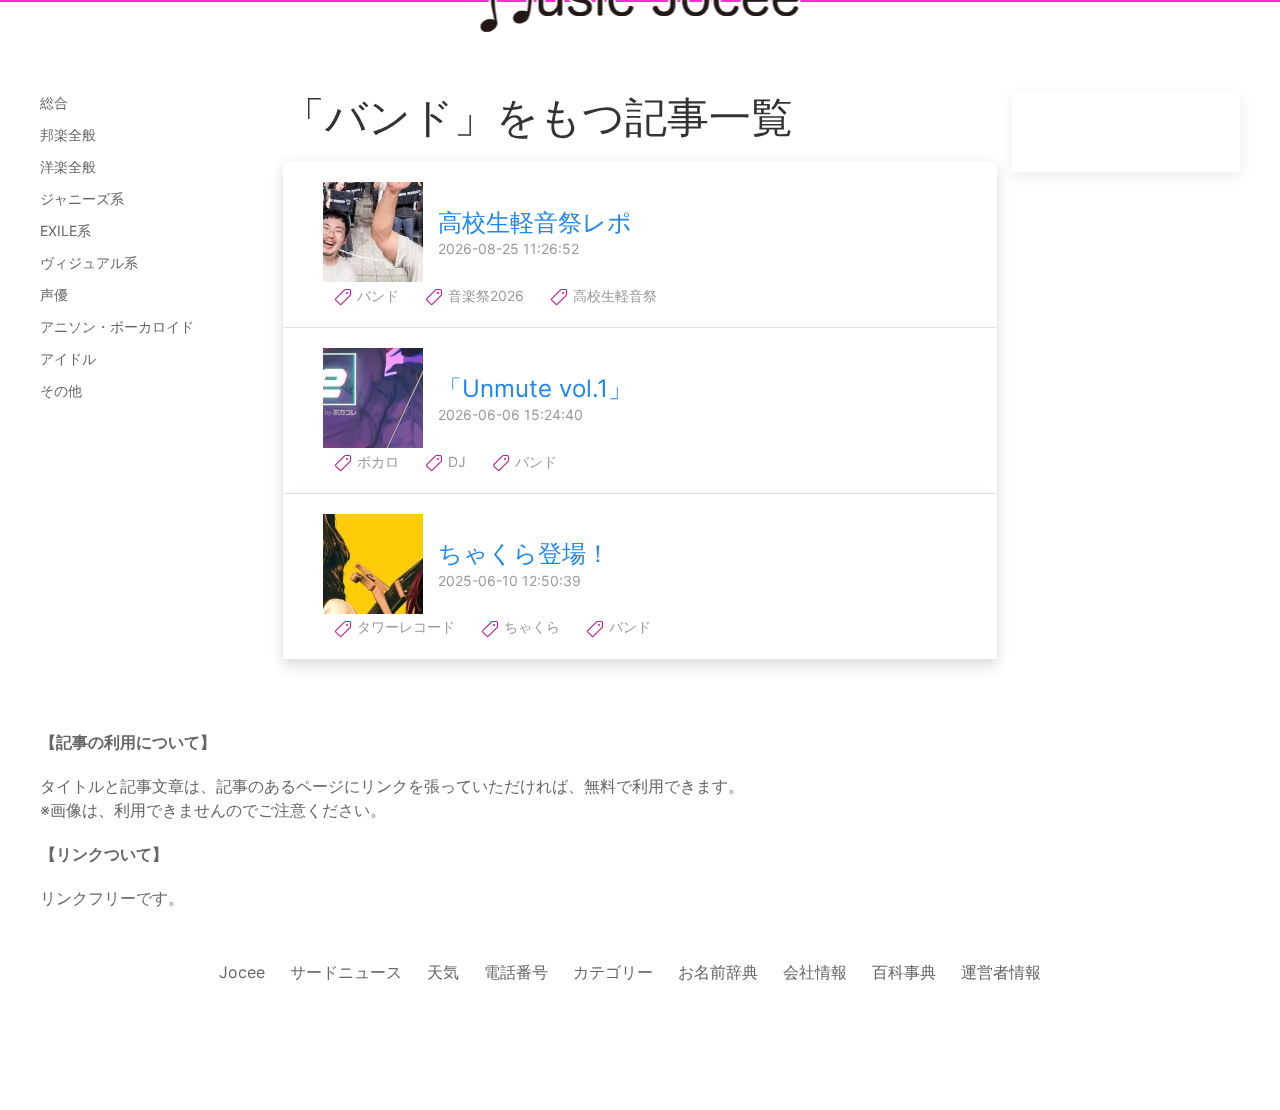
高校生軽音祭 (613, 295)
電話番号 (516, 972)
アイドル (68, 358)
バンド (376, 295)
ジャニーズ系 (82, 198)
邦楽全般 (68, 134)
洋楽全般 (68, 166)
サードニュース (346, 972)
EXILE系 (65, 230)
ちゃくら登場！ (524, 553)
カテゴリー (613, 972)
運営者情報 (1001, 972)
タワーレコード (404, 626)
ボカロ (376, 461)
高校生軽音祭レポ (535, 222)
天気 (443, 972)
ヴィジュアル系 (89, 262)
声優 (54, 294)
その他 (61, 390)
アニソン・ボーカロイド (117, 326)
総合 (54, 102)
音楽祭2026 (484, 295)
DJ (455, 461)
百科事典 (904, 972)
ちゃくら (530, 626)
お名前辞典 (718, 972)
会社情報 (815, 972)
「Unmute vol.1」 (535, 388)
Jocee (242, 972)
